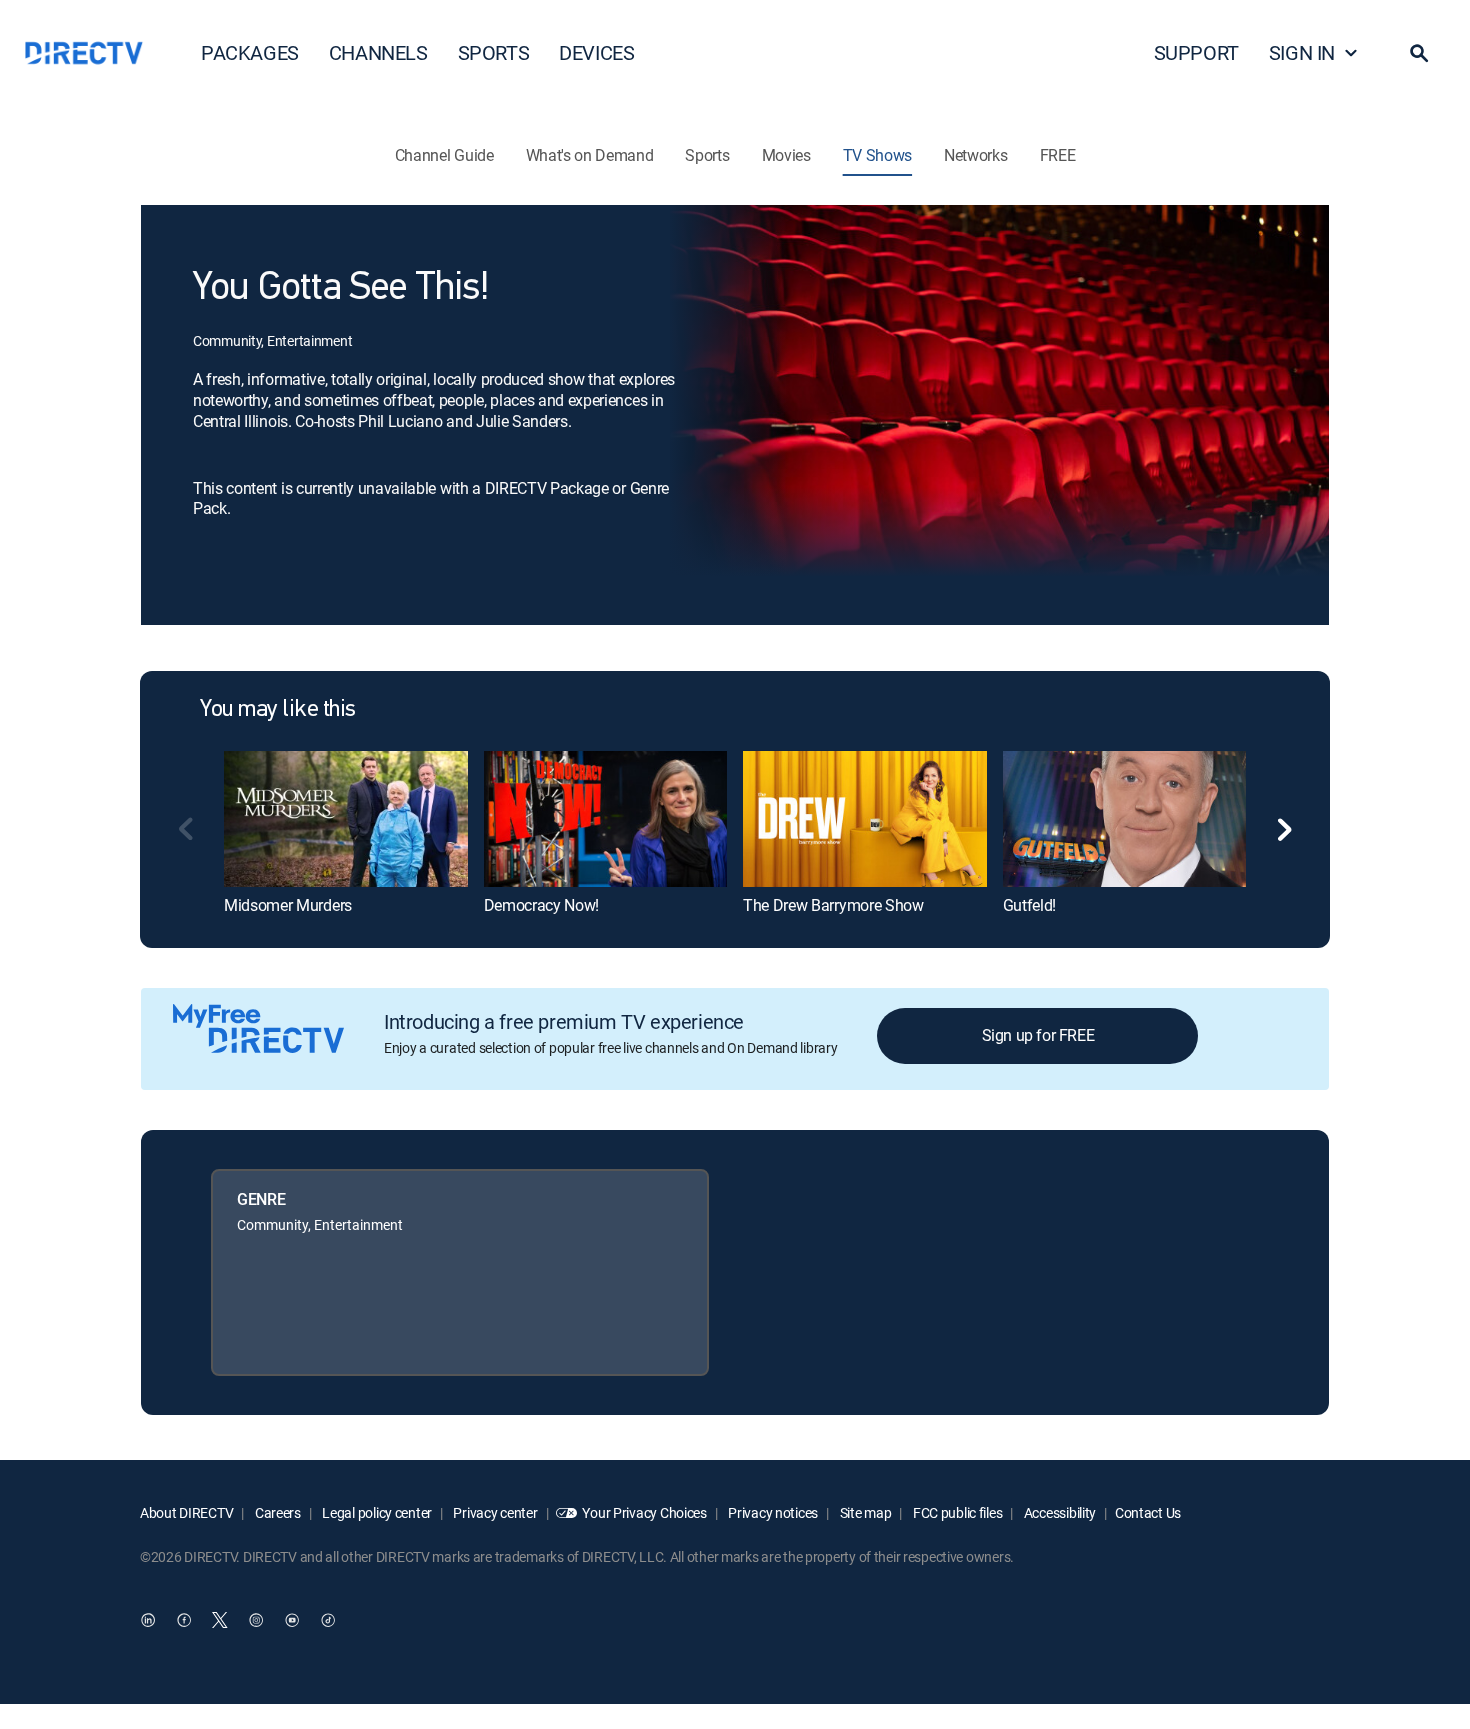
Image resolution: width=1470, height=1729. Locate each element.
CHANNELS (378, 52)
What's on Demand (590, 155)
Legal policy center (376, 1512)
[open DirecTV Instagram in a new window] (256, 1620)
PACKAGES (250, 52)
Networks (975, 155)
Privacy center (494, 1512)
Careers (276, 1512)
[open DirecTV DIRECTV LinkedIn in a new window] (148, 1620)
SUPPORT (1196, 52)
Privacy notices (772, 1512)
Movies (786, 155)
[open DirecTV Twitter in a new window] (220, 1620)
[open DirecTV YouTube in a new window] (292, 1620)
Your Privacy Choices (644, 1512)
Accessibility (1058, 1512)
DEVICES (596, 52)
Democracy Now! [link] (542, 905)
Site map (864, 1512)
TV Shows (877, 155)
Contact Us (1148, 1512)
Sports (707, 155)
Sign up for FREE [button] (1038, 1035)
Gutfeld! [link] (1029, 905)
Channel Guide (444, 155)
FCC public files (956, 1512)
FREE (1058, 155)
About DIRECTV (186, 1512)
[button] (1419, 53)
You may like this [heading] (278, 710)
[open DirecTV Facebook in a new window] (184, 1620)
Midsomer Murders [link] (288, 905)
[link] (346, 819)
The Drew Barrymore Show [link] (833, 905)
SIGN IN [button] (1302, 52)
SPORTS (494, 52)
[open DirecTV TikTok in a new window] (328, 1620)
